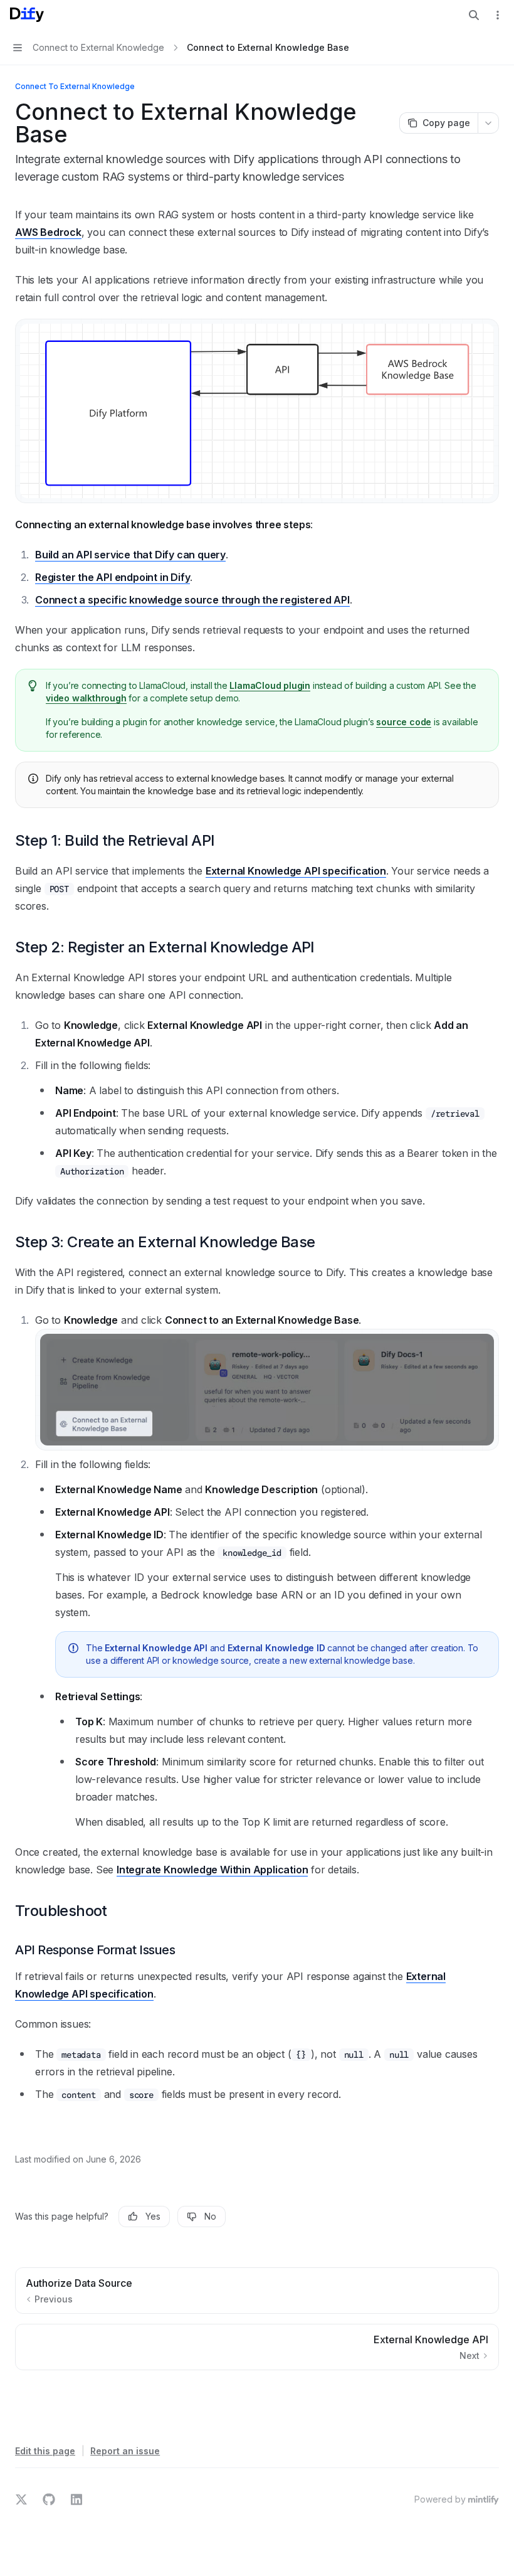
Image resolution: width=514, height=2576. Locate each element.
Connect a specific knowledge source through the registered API (192, 600)
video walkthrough (86, 698)
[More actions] (498, 15)
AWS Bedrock (48, 232)
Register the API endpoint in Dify (113, 577)
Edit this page (45, 2451)
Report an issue (125, 2451)
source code (404, 722)
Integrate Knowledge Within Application (212, 1870)
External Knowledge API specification (296, 871)
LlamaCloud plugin (270, 685)
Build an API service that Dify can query (130, 555)
